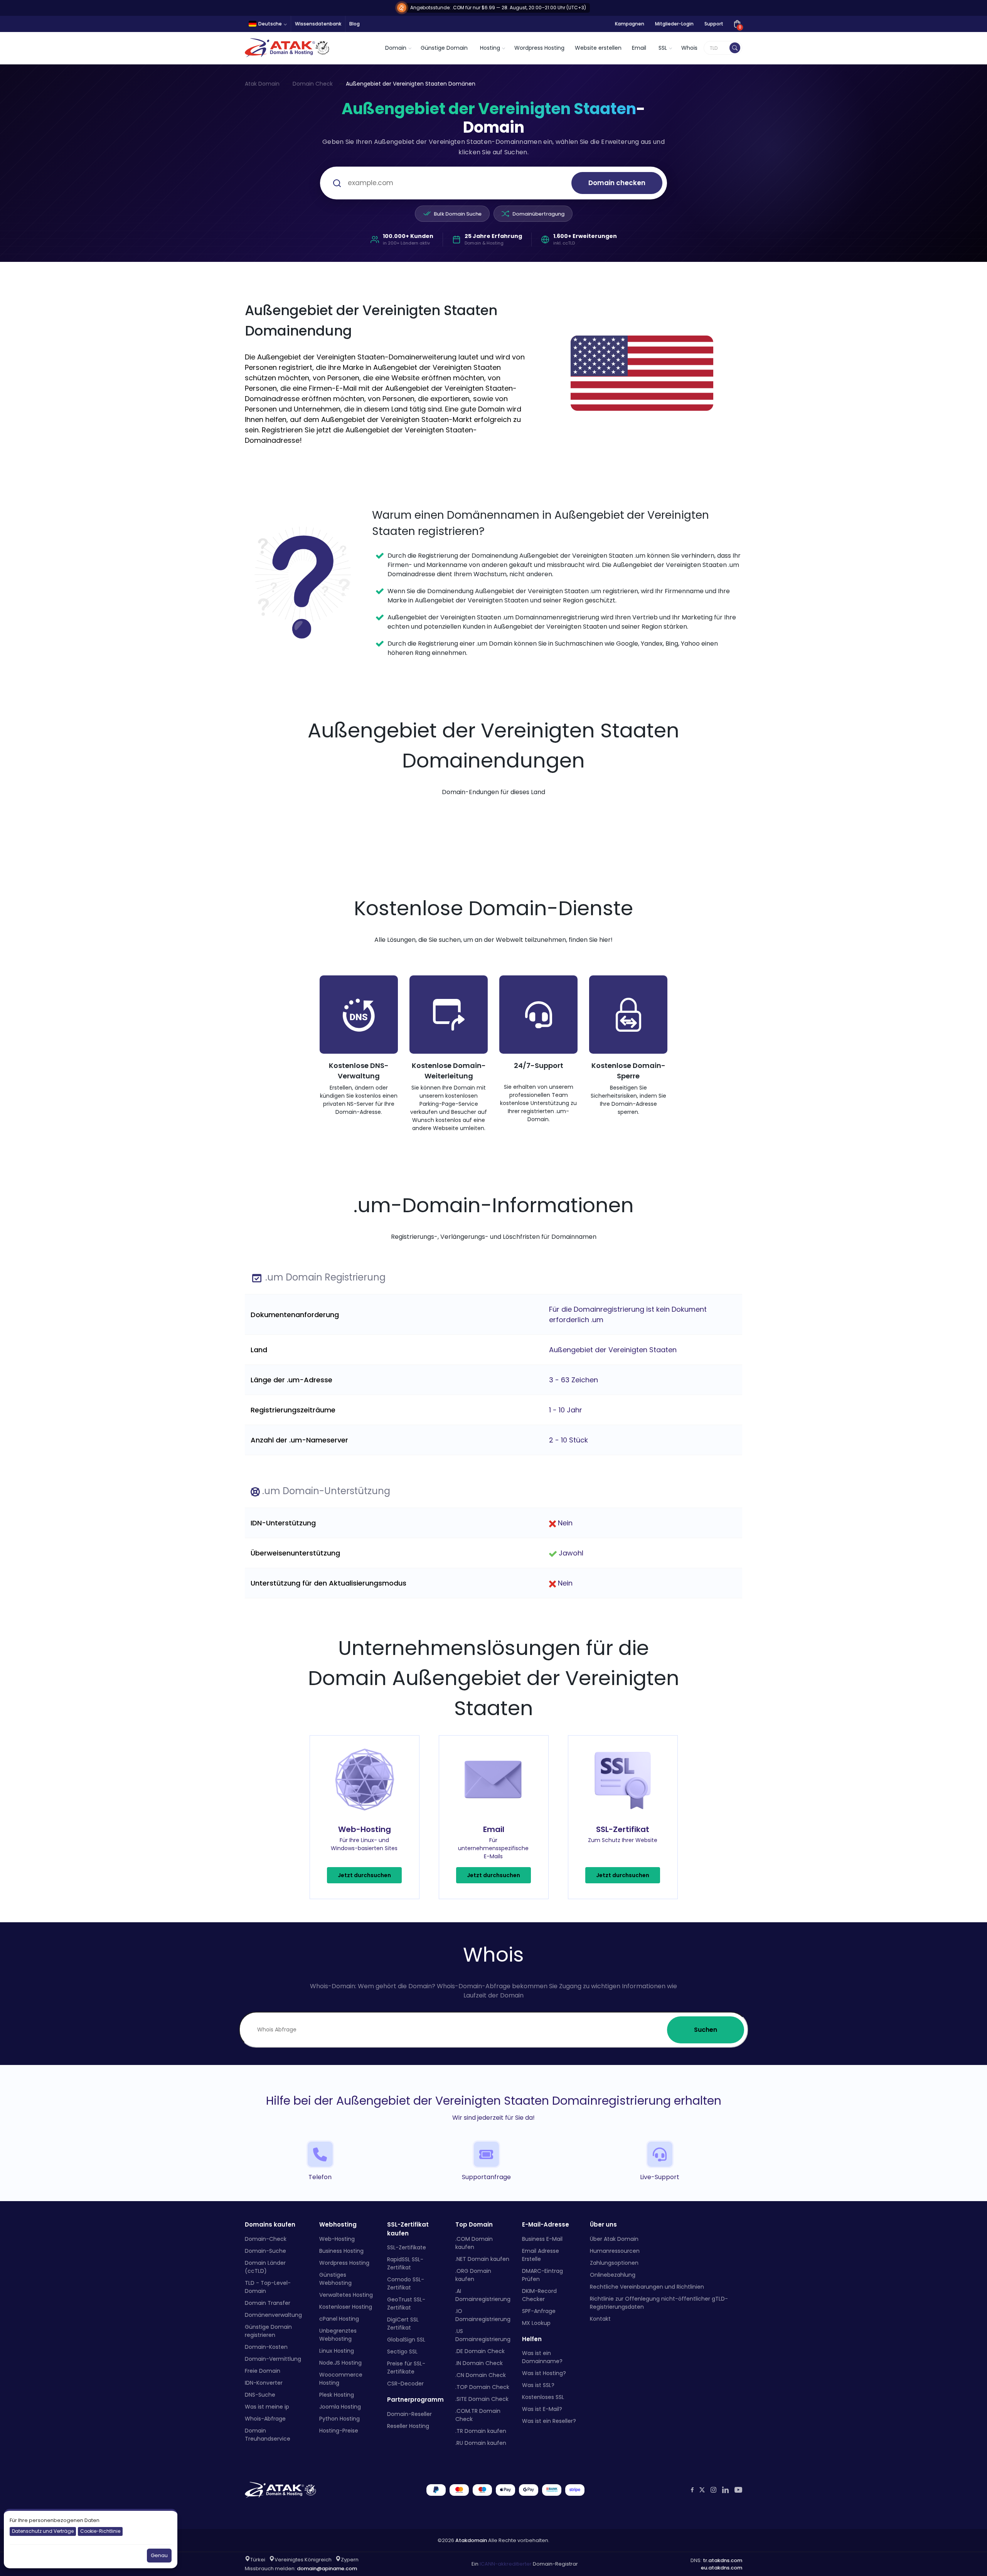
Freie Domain (263, 2371)
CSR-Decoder (405, 2384)
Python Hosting (339, 2419)
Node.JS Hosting (340, 2363)
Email (639, 48)
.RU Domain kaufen (481, 2443)
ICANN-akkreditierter (506, 2564)
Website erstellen (598, 48)
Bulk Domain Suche (458, 214)
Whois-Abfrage (265, 2419)
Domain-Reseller (409, 2414)
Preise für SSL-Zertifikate (406, 2368)
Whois (689, 48)
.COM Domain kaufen (474, 2243)
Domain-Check (266, 2239)
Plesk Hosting (337, 2395)
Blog (355, 24)
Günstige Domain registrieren (268, 2331)
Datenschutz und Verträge (43, 2531)
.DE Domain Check (480, 2351)
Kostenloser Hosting (346, 2307)
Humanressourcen (615, 2251)
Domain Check (313, 84)
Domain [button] (396, 48)
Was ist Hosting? (544, 2373)
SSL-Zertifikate (407, 2247)
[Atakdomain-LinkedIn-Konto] (725, 2490)
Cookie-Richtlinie (100, 2531)
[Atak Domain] (288, 48)
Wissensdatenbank (318, 24)
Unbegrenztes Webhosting (338, 2335)
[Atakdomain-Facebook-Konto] (692, 2490)
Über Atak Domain (614, 2239)
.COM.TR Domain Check (478, 2415)
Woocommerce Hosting (341, 2379)
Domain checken (617, 183)
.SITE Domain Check (482, 2399)
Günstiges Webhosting (335, 2279)
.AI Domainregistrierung (483, 2295)
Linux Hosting (337, 2351)
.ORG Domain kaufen (473, 2275)
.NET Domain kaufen (482, 2259)
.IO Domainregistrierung (483, 2315)
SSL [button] (663, 48)
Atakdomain (471, 2540)
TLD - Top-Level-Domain (268, 2287)
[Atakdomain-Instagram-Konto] (713, 2490)
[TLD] (735, 48)
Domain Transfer (268, 2303)
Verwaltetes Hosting (346, 2295)
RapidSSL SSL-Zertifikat (405, 2263)
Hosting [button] (490, 48)
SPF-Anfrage (539, 2311)
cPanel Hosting (339, 2319)
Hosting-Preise (339, 2431)
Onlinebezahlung (613, 2275)
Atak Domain (262, 84)
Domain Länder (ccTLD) (265, 2267)
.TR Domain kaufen (481, 2431)
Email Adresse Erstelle (541, 2255)
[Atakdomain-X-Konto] (702, 2490)
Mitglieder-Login (674, 24)
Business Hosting (341, 2251)
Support (714, 24)
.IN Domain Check (479, 2363)
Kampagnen (630, 24)
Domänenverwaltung (273, 2315)
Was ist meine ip (267, 2407)
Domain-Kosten (266, 2347)
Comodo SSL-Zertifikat (406, 2283)
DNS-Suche (260, 2395)
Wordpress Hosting (539, 48)
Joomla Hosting (340, 2407)
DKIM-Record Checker (539, 2295)
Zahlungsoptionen (614, 2263)
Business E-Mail (542, 2239)
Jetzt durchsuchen (364, 1875)
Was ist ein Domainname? (542, 2357)
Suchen (706, 2030)
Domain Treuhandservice (268, 2435)
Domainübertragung (538, 214)
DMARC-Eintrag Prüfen (542, 2275)
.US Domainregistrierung (483, 2335)
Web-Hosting (337, 2239)
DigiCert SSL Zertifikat (403, 2324)
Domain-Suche (265, 2251)
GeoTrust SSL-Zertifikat (406, 2304)
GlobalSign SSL (406, 2340)
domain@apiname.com (327, 2568)
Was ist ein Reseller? (549, 2421)
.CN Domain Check (481, 2375)
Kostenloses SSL (543, 2397)
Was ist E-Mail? (542, 2409)
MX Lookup (536, 2323)
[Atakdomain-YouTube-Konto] (738, 2490)
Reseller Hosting (408, 2426)
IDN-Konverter (264, 2383)
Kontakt (600, 2319)
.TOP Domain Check (482, 2387)
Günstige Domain (444, 48)
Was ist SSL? (538, 2385)
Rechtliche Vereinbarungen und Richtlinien (647, 2287)
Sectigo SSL (402, 2352)
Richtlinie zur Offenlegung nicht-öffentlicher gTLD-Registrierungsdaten (659, 2303)
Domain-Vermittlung (273, 2359)
